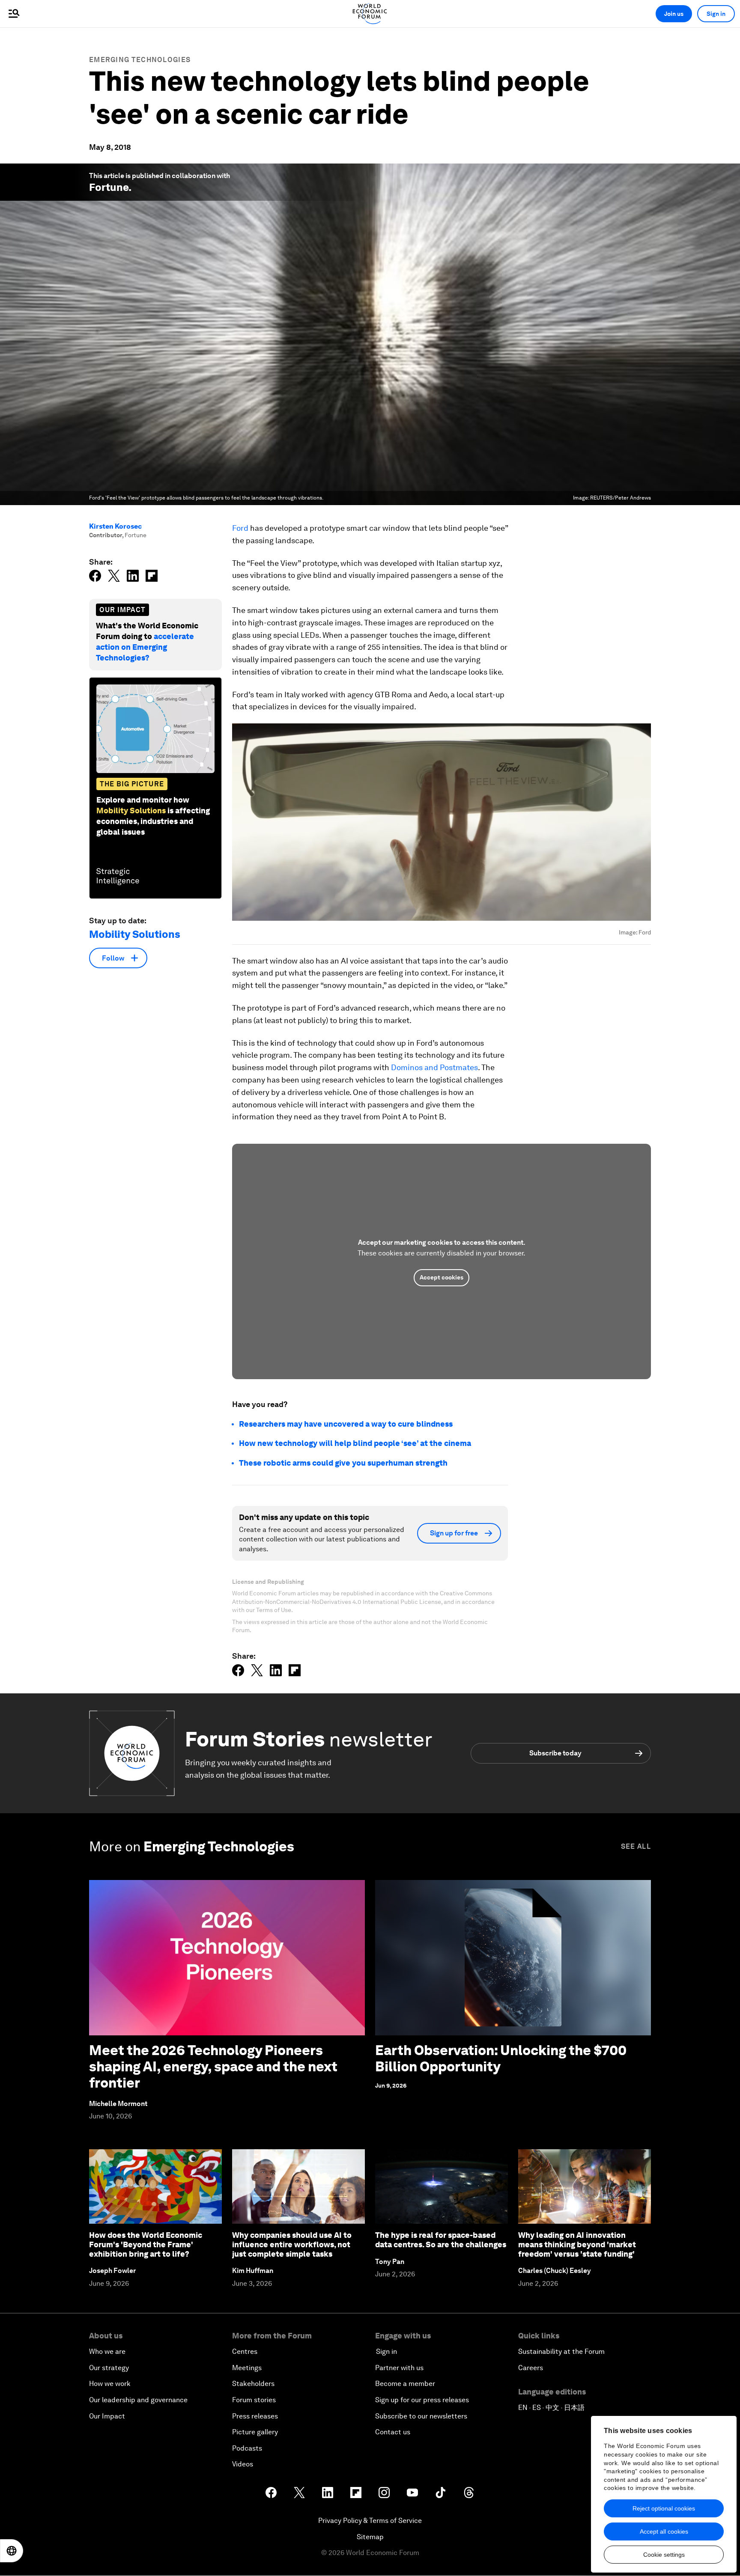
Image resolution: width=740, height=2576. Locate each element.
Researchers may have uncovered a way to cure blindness (346, 1424)
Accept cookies (442, 1277)
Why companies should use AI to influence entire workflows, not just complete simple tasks (292, 2244)
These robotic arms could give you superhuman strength (343, 1463)
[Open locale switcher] (12, 2551)
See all (636, 1846)
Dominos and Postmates (434, 1067)
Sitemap (370, 2537)
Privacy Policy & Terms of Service (370, 2521)
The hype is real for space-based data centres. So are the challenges (441, 2240)
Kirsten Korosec (115, 526)
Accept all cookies (664, 2531)
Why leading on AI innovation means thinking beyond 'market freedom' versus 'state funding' (577, 2244)
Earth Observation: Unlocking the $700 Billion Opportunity (501, 2058)
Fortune (109, 187)
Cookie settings (664, 2555)
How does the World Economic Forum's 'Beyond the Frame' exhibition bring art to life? (146, 2244)
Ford (240, 528)
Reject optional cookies (664, 2508)
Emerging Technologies (140, 60)
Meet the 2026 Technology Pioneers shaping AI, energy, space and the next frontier (213, 2067)
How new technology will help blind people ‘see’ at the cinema (355, 1443)
